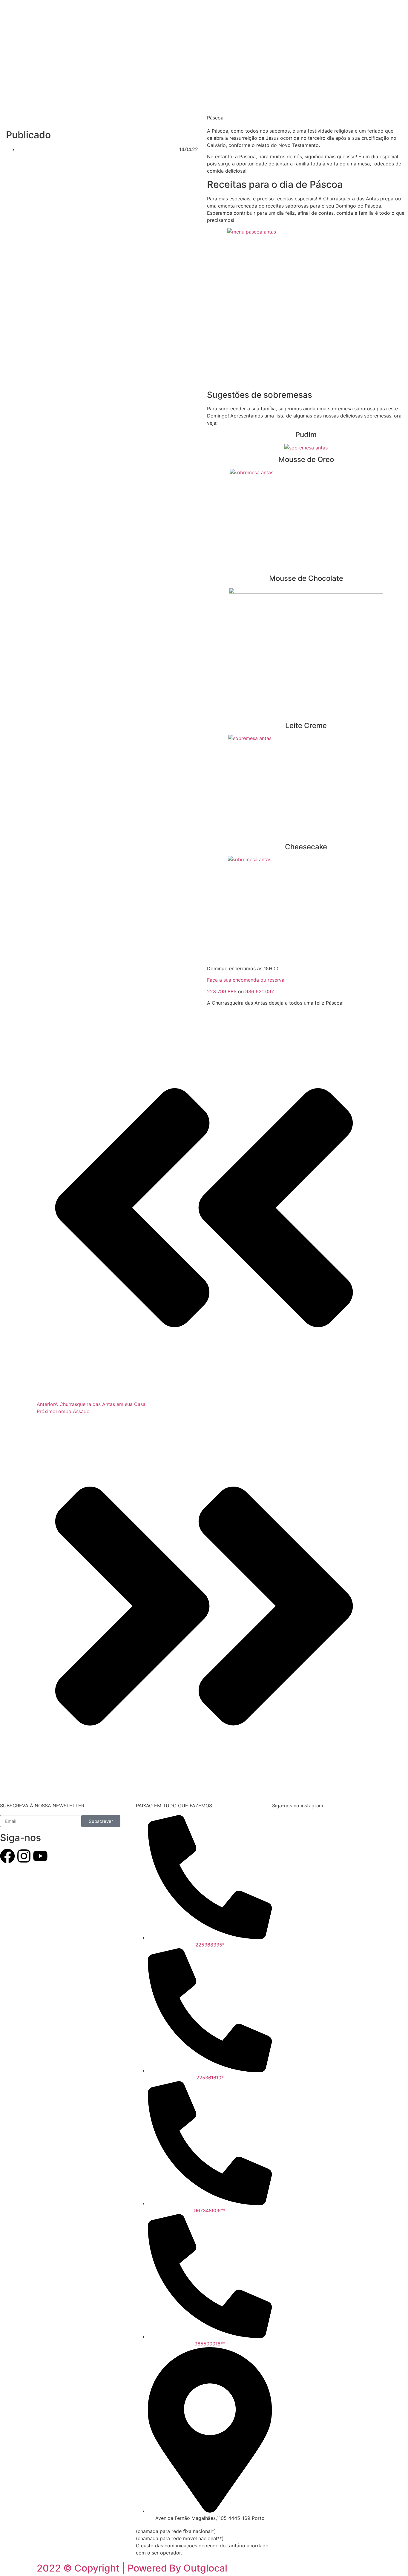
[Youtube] (40, 1856)
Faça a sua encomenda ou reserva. (246, 980)
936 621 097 (260, 991)
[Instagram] (24, 1856)
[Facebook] (7, 1856)
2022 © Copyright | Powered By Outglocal (132, 2568)
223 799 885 (222, 991)
